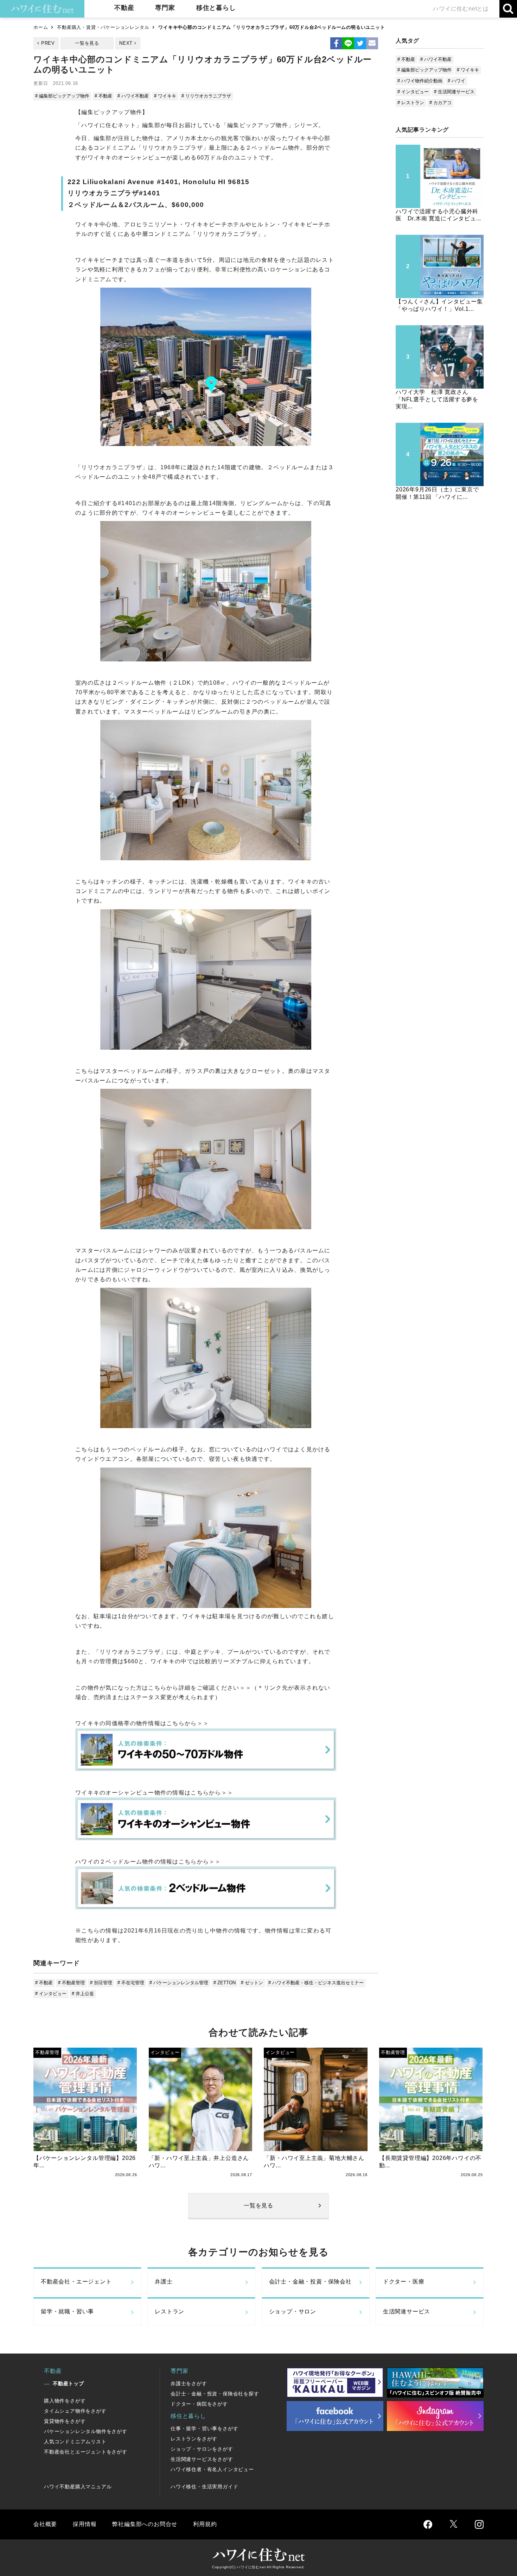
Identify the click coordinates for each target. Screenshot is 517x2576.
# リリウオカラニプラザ (206, 96)
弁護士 (164, 2282)
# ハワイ (457, 81)
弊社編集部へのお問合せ (145, 2524)
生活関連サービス (407, 2311)
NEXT (126, 43)
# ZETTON (225, 1983)
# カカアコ (441, 103)
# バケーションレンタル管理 (179, 1983)
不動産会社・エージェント (76, 2282)
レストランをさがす (194, 2439)
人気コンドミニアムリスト (75, 2442)
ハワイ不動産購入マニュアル (78, 2487)
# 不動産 (103, 96)
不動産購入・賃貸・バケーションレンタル (103, 27)
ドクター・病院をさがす (199, 2404)
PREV (48, 43)
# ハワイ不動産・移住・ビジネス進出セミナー (316, 1983)
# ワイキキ (165, 96)
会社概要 (45, 2524)
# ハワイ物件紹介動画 (420, 81)
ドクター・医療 (404, 2282)
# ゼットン (252, 1983)
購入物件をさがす (65, 2401)
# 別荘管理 (101, 1983)
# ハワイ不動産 (133, 96)
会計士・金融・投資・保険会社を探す (215, 2394)
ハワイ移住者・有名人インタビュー (212, 2469)
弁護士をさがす (189, 2383)
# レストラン (411, 103)
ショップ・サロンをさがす (202, 2449)
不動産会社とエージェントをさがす (86, 2452)
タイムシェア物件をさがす (75, 2411)
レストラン (170, 2311)
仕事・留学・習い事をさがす (204, 2429)
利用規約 (205, 2524)
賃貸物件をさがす (65, 2421)
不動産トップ (68, 2383)
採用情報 (85, 2524)
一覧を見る (87, 43)
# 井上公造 (83, 1994)
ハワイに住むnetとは (461, 9)
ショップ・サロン (293, 2311)
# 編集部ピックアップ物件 (62, 96)
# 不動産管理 (71, 1983)
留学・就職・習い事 (67, 2311)
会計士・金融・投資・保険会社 (310, 2282)
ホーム (41, 27)
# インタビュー (51, 1994)
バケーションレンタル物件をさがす (86, 2431)
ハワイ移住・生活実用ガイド (204, 2487)
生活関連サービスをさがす (202, 2459)
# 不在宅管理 (131, 1983)
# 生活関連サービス (454, 92)
